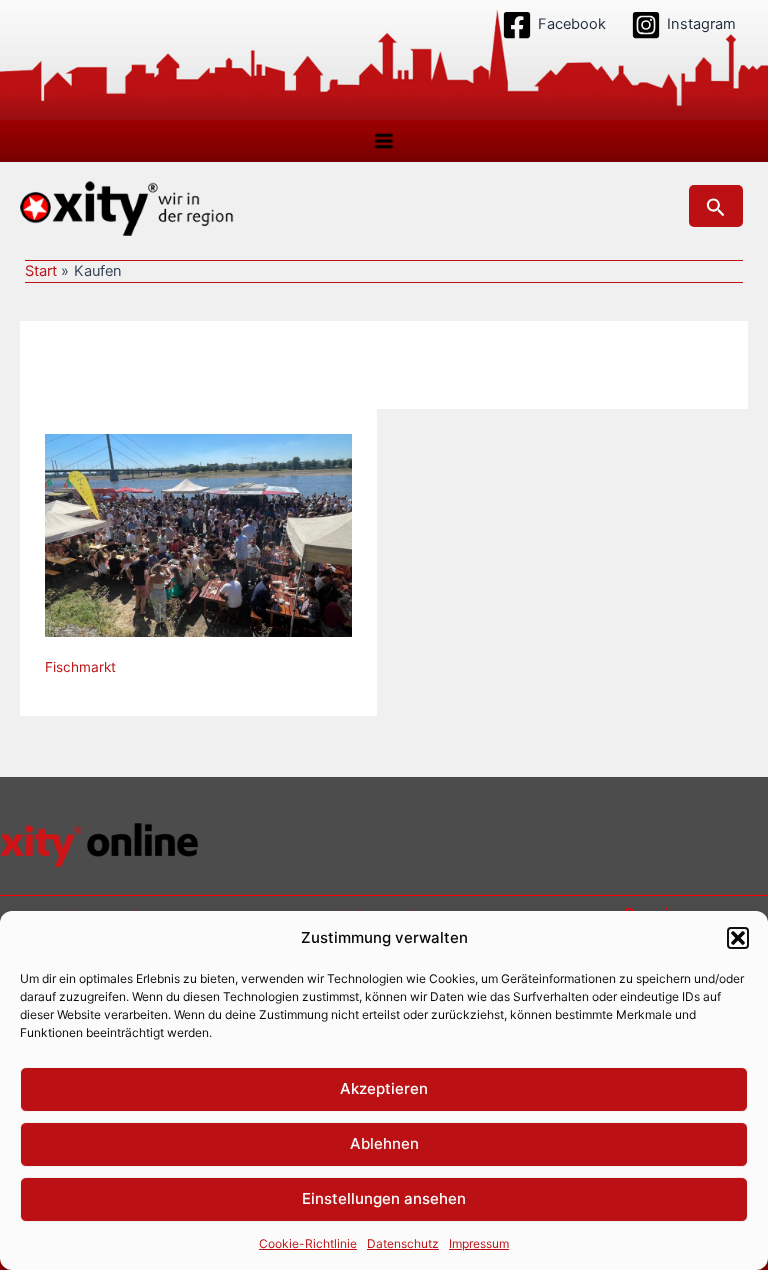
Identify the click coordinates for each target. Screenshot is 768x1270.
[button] (738, 938)
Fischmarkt (80, 667)
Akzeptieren (384, 1088)
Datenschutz (403, 1243)
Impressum (479, 1243)
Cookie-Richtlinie (308, 1243)
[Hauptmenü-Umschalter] (384, 141)
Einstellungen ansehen (384, 1198)
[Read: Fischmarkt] (198, 534)
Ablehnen (384, 1143)
